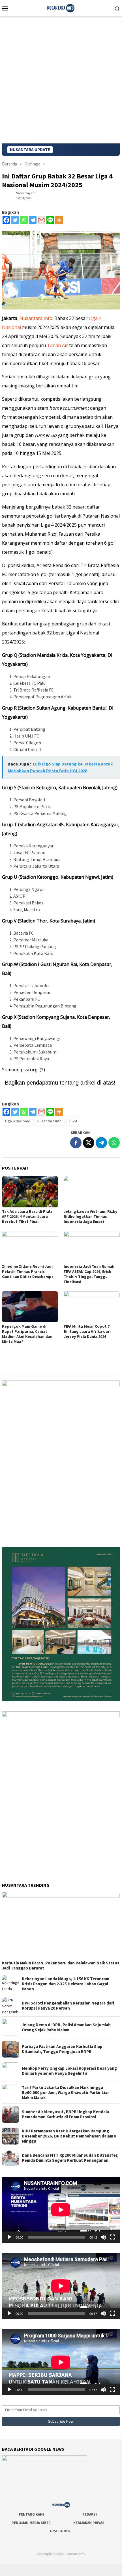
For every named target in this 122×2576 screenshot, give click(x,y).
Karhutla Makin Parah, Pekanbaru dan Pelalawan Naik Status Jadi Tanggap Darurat (61, 1966)
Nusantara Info (36, 318)
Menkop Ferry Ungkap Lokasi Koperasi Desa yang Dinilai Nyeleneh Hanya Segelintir (69, 2071)
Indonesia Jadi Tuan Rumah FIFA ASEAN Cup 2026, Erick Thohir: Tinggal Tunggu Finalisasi (89, 1274)
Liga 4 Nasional (17, 1121)
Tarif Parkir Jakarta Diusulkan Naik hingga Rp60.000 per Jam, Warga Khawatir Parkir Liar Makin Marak (65, 2093)
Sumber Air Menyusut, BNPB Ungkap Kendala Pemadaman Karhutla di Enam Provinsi (65, 2114)
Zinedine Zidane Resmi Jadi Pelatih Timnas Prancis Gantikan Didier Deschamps (28, 1271)
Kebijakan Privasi (89, 2523)
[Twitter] (15, 220)
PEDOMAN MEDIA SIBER (31, 2523)
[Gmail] (41, 220)
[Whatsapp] (24, 220)
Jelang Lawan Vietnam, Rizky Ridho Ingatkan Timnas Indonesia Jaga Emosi (90, 1216)
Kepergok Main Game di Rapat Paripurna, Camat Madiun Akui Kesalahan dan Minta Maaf (27, 1334)
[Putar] (9, 2237)
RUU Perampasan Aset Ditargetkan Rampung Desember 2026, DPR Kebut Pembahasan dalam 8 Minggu (69, 2136)
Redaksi (90, 2514)
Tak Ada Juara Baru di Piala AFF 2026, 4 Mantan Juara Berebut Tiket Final (27, 1216)
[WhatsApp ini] (114, 1143)
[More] (59, 220)
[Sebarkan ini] (76, 1143)
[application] (61, 2210)
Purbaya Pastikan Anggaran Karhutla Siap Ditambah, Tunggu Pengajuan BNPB (62, 2049)
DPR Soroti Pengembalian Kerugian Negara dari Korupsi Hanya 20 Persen (68, 2006)
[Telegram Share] (101, 1143)
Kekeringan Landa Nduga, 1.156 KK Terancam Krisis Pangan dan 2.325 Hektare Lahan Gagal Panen (66, 1984)
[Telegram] (33, 220)
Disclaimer (60, 2531)
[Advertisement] (61, 80)
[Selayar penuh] (112, 2237)
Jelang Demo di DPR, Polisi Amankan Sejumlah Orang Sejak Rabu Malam (66, 2027)
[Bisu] (103, 2237)
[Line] (50, 220)
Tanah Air (57, 345)
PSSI (73, 1121)
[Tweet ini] (89, 1143)
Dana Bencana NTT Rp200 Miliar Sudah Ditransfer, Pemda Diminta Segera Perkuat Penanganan (70, 2158)
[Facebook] (6, 220)
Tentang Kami (31, 2514)
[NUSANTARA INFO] (61, 8)
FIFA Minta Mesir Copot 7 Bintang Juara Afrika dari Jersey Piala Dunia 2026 (87, 1331)
